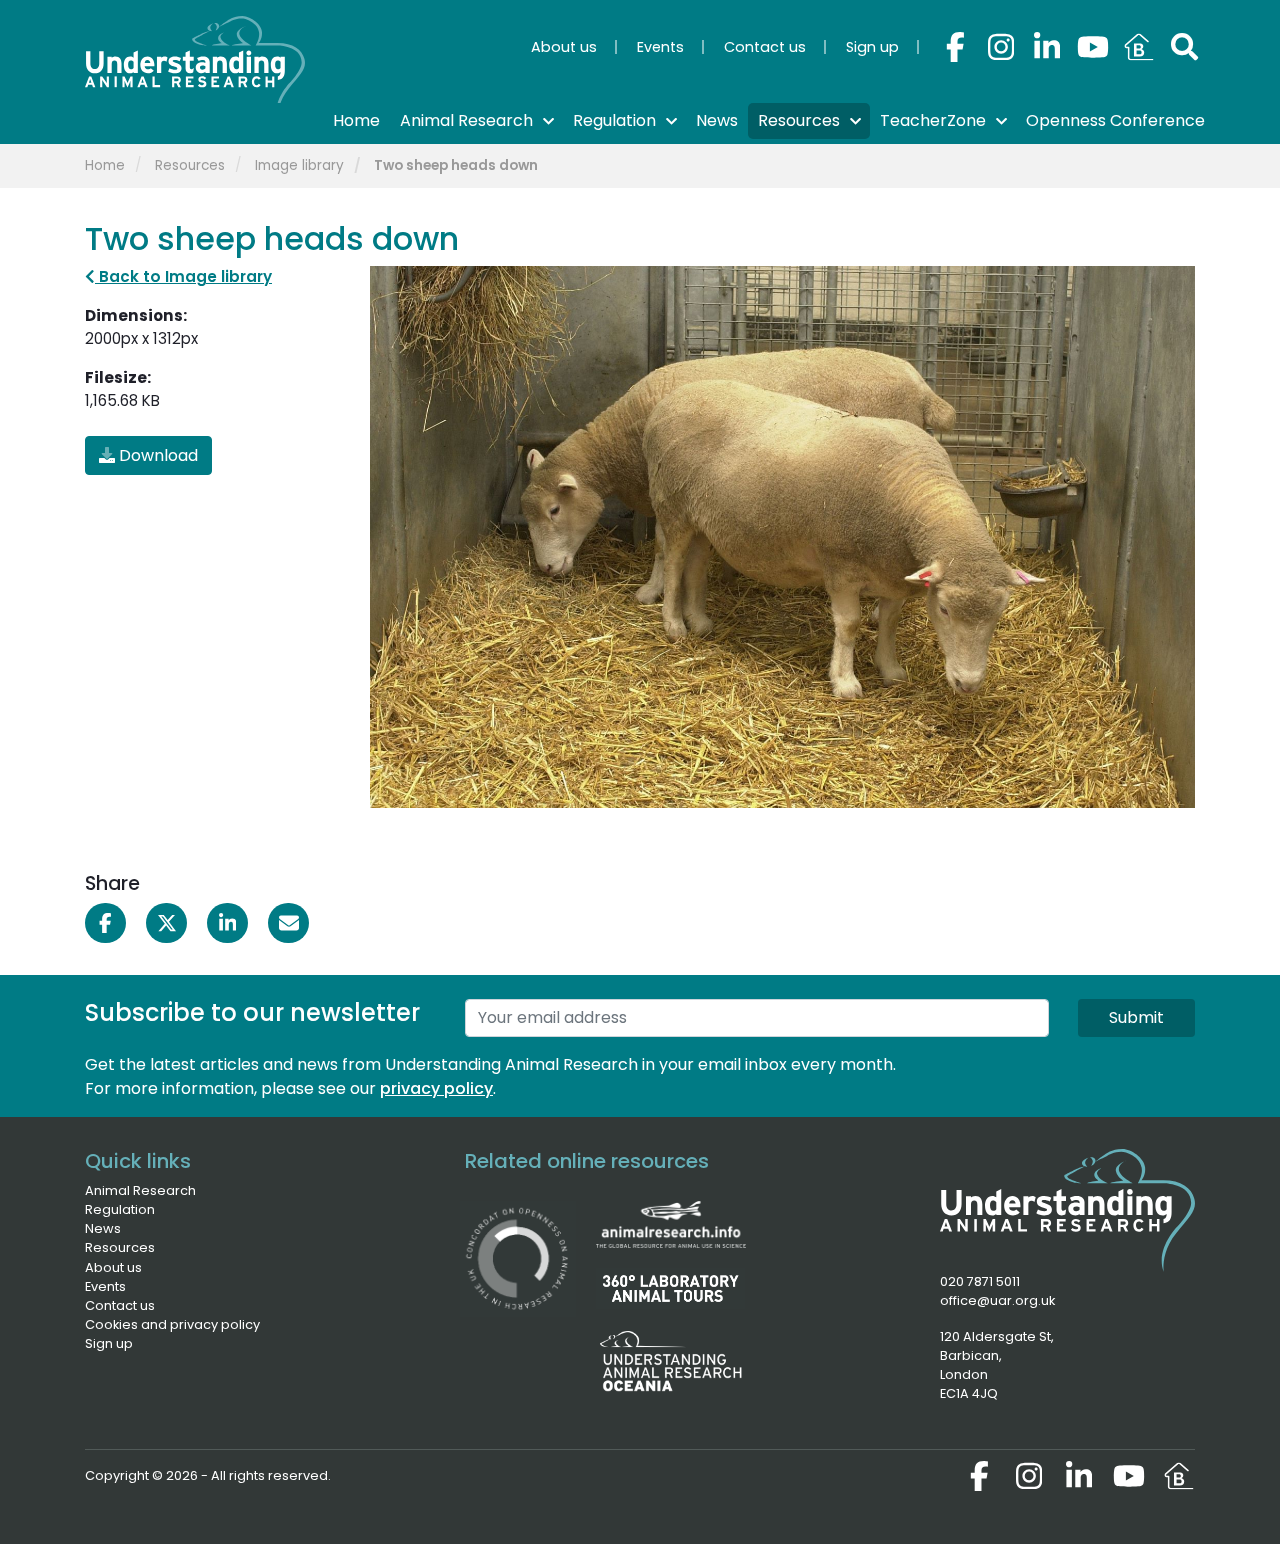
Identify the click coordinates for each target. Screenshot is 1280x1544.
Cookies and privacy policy (172, 1324)
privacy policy (436, 1088)
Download (156, 455)
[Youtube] (1093, 47)
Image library (299, 165)
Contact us (120, 1305)
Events (105, 1286)
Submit (1136, 1017)
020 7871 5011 (980, 1281)
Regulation (120, 1209)
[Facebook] (955, 47)
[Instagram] (1001, 47)
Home (105, 165)
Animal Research (140, 1190)
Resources (190, 165)
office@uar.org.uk (997, 1300)
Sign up (109, 1343)
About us (113, 1267)
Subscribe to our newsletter (252, 1013)
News (103, 1228)
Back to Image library (183, 276)
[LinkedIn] (1047, 47)
